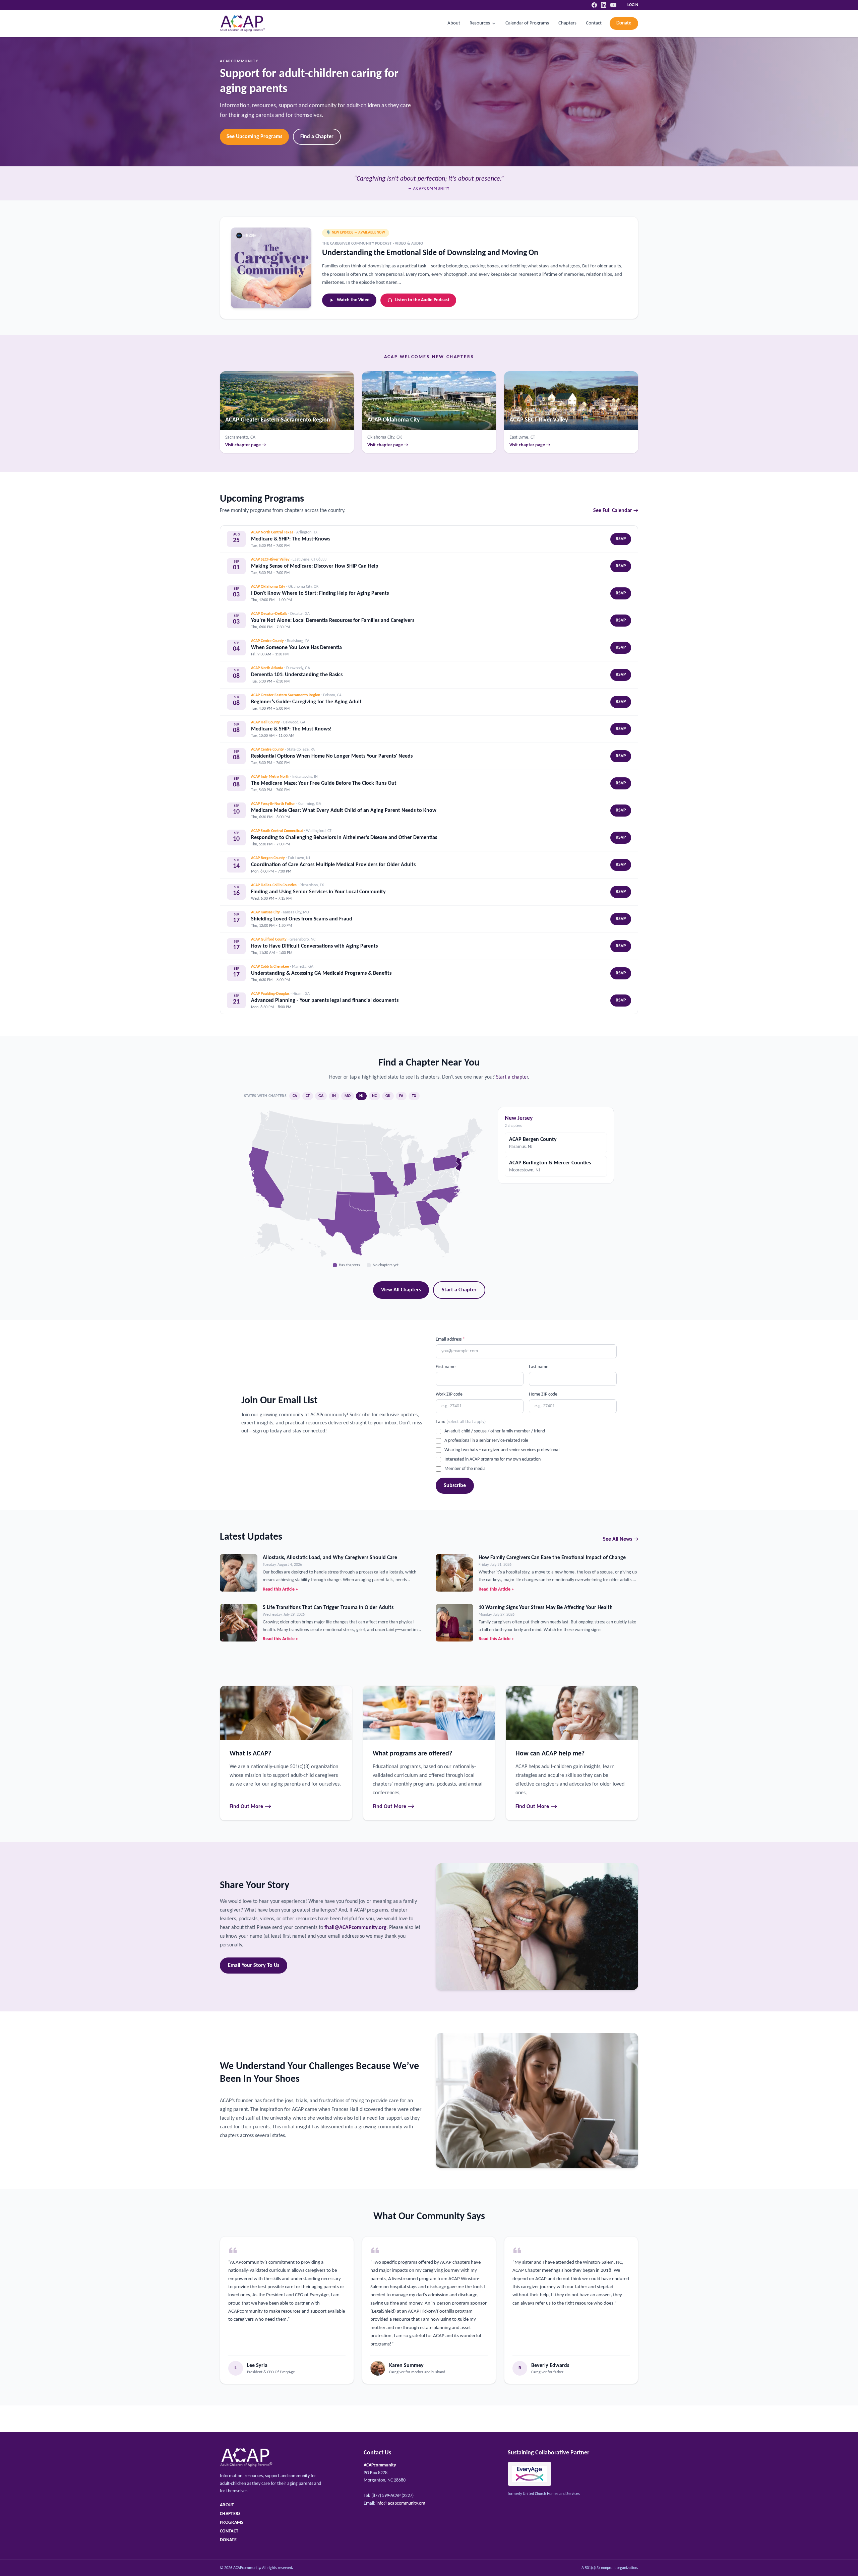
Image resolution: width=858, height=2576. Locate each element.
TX (414, 1096)
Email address (450, 1339)
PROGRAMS (232, 2523)
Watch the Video (353, 300)
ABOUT (227, 2505)
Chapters (567, 23)
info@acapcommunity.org (401, 2503)
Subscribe (455, 1486)
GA (321, 1096)
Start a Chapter (459, 1290)
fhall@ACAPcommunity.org (355, 1928)
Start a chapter (512, 1077)
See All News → (621, 1539)
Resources (480, 23)
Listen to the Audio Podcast (422, 300)
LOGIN (633, 5)
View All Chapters (401, 1290)
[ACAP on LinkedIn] (604, 5)
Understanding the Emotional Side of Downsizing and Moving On (430, 253)
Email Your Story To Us (254, 1966)
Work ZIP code (449, 1394)
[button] (428, 1212)
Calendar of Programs (527, 23)
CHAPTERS (230, 2514)
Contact (594, 23)
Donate (624, 23)
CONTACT (229, 2531)
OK (388, 1096)
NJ (361, 1096)
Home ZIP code (543, 1394)
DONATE (228, 2540)
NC (374, 1096)
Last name (539, 1367)
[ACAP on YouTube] (613, 5)
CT (308, 1096)
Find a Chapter (317, 137)
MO (348, 1096)
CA (295, 1096)
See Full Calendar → (616, 511)
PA (401, 1096)
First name (446, 1367)
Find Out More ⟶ (251, 1807)
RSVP (621, 539)
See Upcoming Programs (254, 137)
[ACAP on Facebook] (594, 5)
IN (334, 1096)
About (454, 23)
